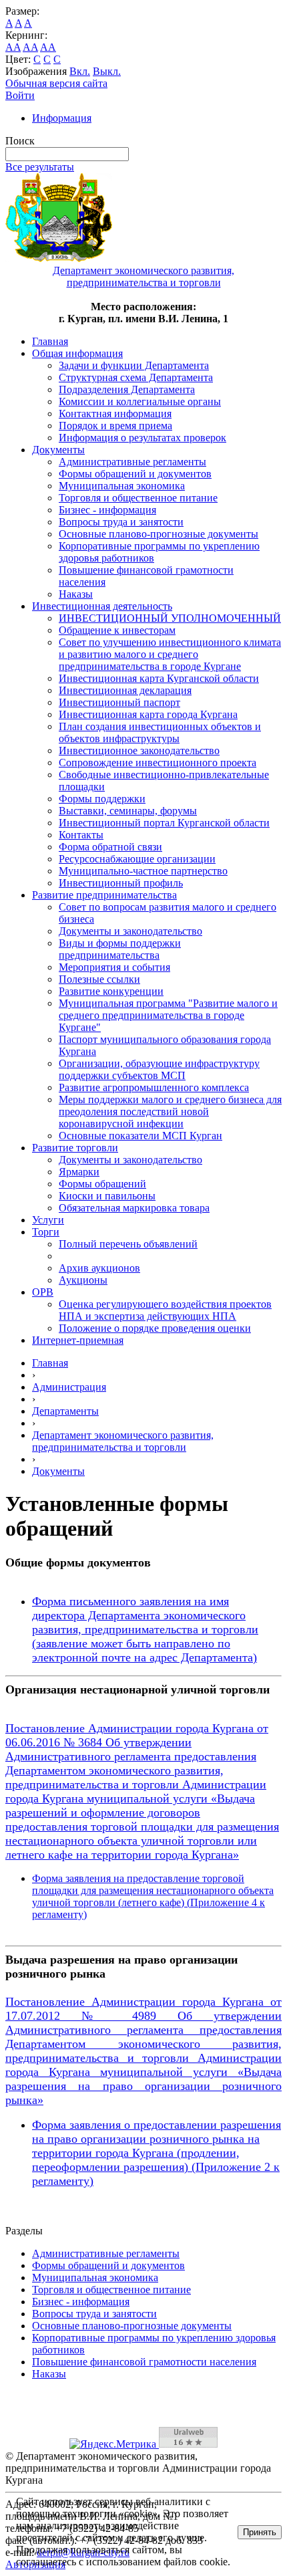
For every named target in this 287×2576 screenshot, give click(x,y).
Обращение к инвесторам (117, 630)
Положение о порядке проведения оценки (155, 1328)
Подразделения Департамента (127, 389)
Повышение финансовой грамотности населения (144, 2362)
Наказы (76, 594)
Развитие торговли (75, 1148)
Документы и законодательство (130, 931)
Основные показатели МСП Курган (140, 1136)
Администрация (69, 1387)
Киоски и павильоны (107, 1196)
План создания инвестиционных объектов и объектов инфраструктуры (160, 732)
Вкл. (80, 71)
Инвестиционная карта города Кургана (148, 714)
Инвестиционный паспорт (119, 702)
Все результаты (40, 167)
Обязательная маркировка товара (134, 1208)
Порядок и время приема (115, 426)
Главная (50, 341)
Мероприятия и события (114, 967)
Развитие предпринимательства (104, 895)
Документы (58, 450)
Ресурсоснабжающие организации (137, 859)
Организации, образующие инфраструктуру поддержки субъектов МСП (159, 1069)
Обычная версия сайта (56, 83)
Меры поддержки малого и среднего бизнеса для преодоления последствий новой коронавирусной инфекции (170, 1111)
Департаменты (65, 1411)
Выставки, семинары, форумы (128, 811)
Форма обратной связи (110, 847)
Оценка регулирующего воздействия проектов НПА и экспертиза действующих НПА (165, 1310)
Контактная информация (115, 414)
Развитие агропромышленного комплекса (154, 1087)
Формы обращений (102, 1184)
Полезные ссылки (99, 979)
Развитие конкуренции (111, 991)
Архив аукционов (99, 1268)
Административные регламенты (132, 462)
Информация (62, 118)
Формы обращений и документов (135, 474)
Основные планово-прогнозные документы (159, 534)
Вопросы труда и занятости (121, 522)
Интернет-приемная (78, 1340)
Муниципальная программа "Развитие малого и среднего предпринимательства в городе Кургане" (168, 1015)
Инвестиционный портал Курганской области (164, 823)
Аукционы (83, 1280)
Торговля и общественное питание (138, 498)
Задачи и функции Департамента (134, 365)
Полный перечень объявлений (128, 1244)
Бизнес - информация (107, 510)
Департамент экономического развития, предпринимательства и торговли (123, 1441)
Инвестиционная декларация (125, 690)
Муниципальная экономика (122, 486)
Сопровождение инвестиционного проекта (158, 763)
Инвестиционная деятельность (102, 606)
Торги (46, 1232)
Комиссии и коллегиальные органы (140, 401)
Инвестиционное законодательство (139, 750)
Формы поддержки (102, 799)
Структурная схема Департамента (136, 377)
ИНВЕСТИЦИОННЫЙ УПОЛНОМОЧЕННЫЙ (170, 618)
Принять (260, 2532)
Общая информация (77, 353)
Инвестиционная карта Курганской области (159, 678)
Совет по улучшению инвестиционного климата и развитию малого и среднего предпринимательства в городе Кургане (170, 654)
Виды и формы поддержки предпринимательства (120, 949)
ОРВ (43, 1292)
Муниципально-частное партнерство (143, 871)
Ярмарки (79, 1172)
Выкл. (107, 71)
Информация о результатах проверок (142, 438)
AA (13, 47)
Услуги (48, 1220)
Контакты (81, 835)
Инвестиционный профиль (121, 883)
